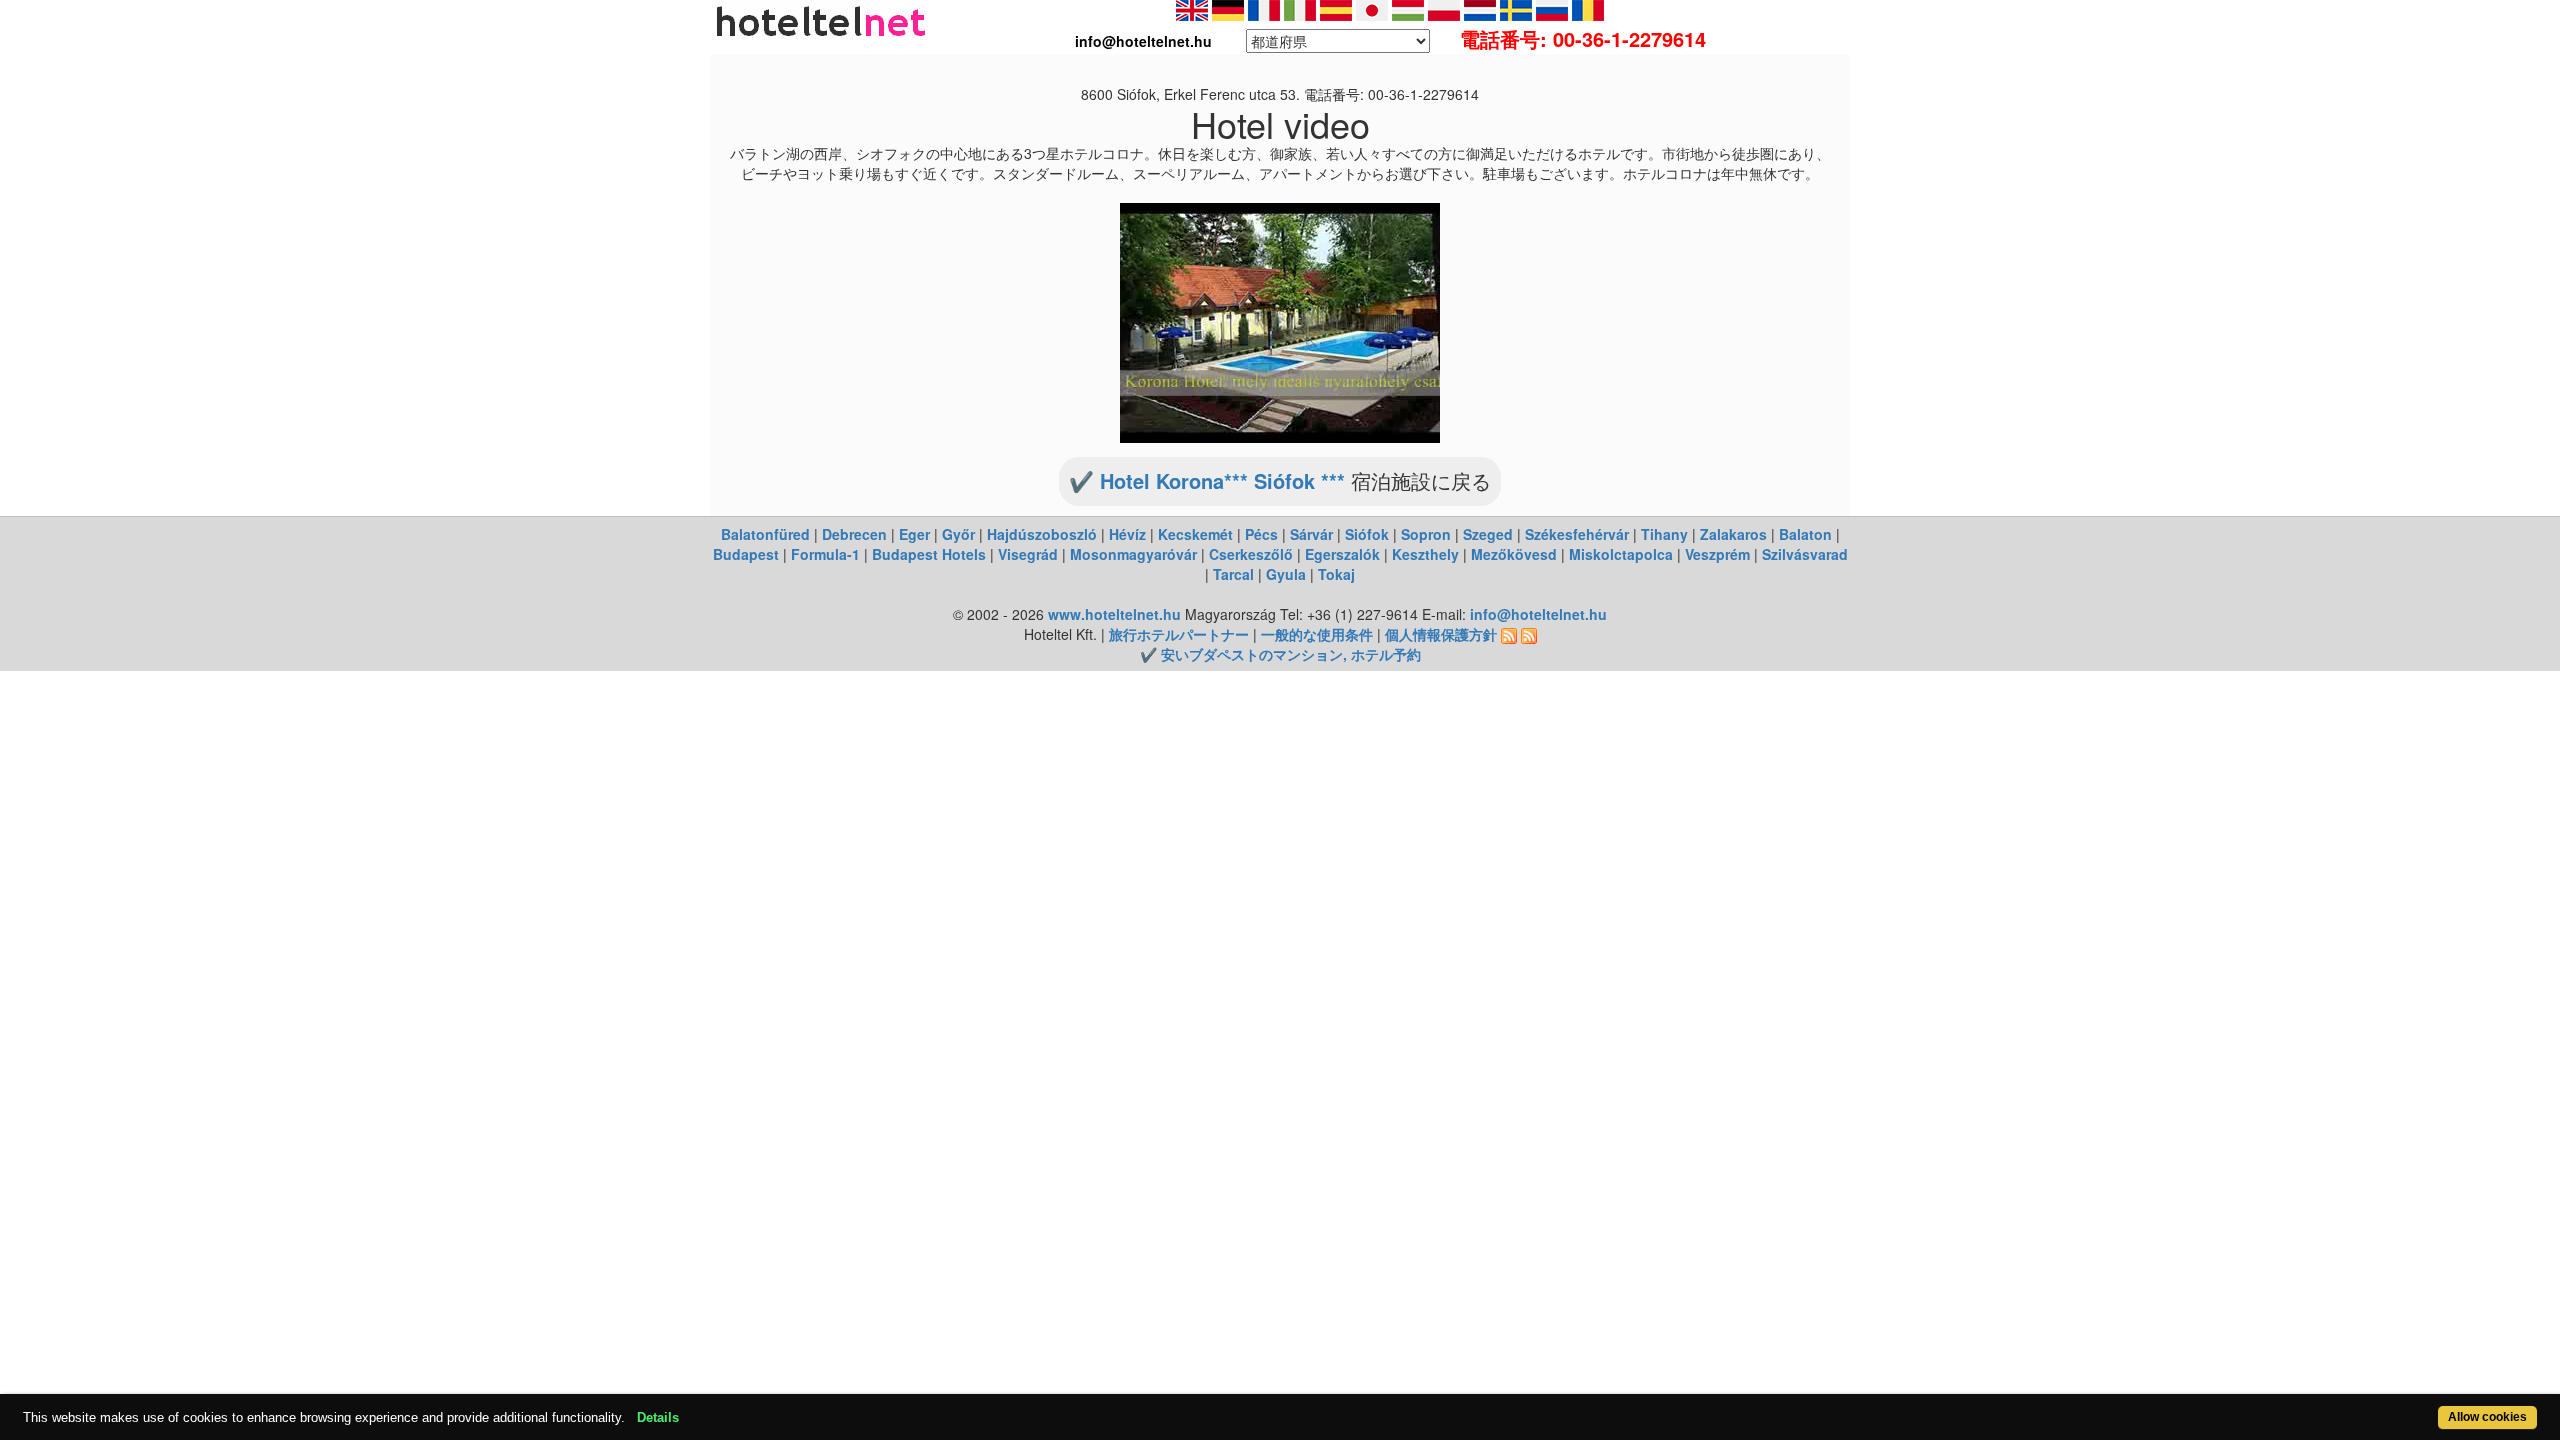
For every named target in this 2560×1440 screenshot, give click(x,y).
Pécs (1261, 534)
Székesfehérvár (1577, 534)
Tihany (1664, 534)
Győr (958, 534)
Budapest (746, 554)
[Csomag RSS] (1529, 634)
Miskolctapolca (1621, 554)
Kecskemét (1195, 534)
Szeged (1488, 534)
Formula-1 (825, 554)
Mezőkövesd (1514, 554)
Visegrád (1028, 554)
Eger (914, 534)
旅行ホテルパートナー (1179, 634)
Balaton (1805, 534)
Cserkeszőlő (1251, 554)
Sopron (1426, 534)
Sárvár (1311, 534)
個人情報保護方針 (1441, 634)
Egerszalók (1342, 554)
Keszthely (1425, 554)
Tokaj (1336, 574)
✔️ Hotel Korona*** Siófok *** (1207, 480)
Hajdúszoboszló (1042, 534)
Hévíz (1127, 534)
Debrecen (854, 534)
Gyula (1286, 574)
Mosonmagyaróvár (1133, 554)
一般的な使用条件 (1317, 634)
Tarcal (1233, 574)
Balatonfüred (765, 534)
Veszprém (1717, 554)
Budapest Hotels (929, 554)
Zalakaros (1733, 534)
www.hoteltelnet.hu (1114, 614)
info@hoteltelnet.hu (1538, 614)
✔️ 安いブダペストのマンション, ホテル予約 (1280, 654)
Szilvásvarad (1805, 554)
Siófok (1367, 534)
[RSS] (1509, 634)
